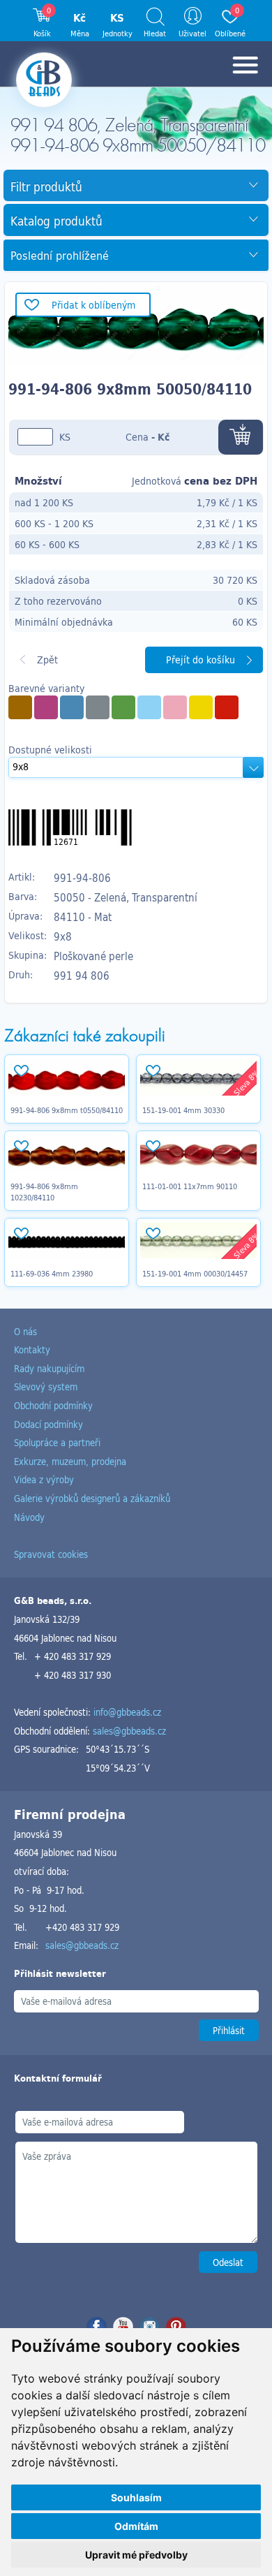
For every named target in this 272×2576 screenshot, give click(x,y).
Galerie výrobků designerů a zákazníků (92, 1498)
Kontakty (32, 1349)
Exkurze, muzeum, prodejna (70, 1461)
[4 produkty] (20, 707)
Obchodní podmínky (53, 1405)
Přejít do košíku (201, 660)
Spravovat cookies (51, 1554)
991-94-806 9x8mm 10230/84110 (44, 1192)
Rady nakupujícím (49, 1368)
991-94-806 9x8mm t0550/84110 (67, 1110)
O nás (25, 1331)
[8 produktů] (123, 707)
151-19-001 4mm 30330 (183, 1110)
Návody (29, 1517)
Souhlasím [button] (136, 2497)
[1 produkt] (98, 707)
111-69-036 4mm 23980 (52, 1274)
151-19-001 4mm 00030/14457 (195, 1274)
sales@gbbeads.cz (129, 1731)
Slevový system (46, 1386)
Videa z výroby (44, 1479)
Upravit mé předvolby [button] (136, 2555)
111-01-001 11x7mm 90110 (190, 1186)
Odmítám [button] (136, 2526)
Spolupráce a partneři (57, 1442)
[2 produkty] (46, 707)
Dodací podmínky (48, 1424)
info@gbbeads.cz (127, 1712)
